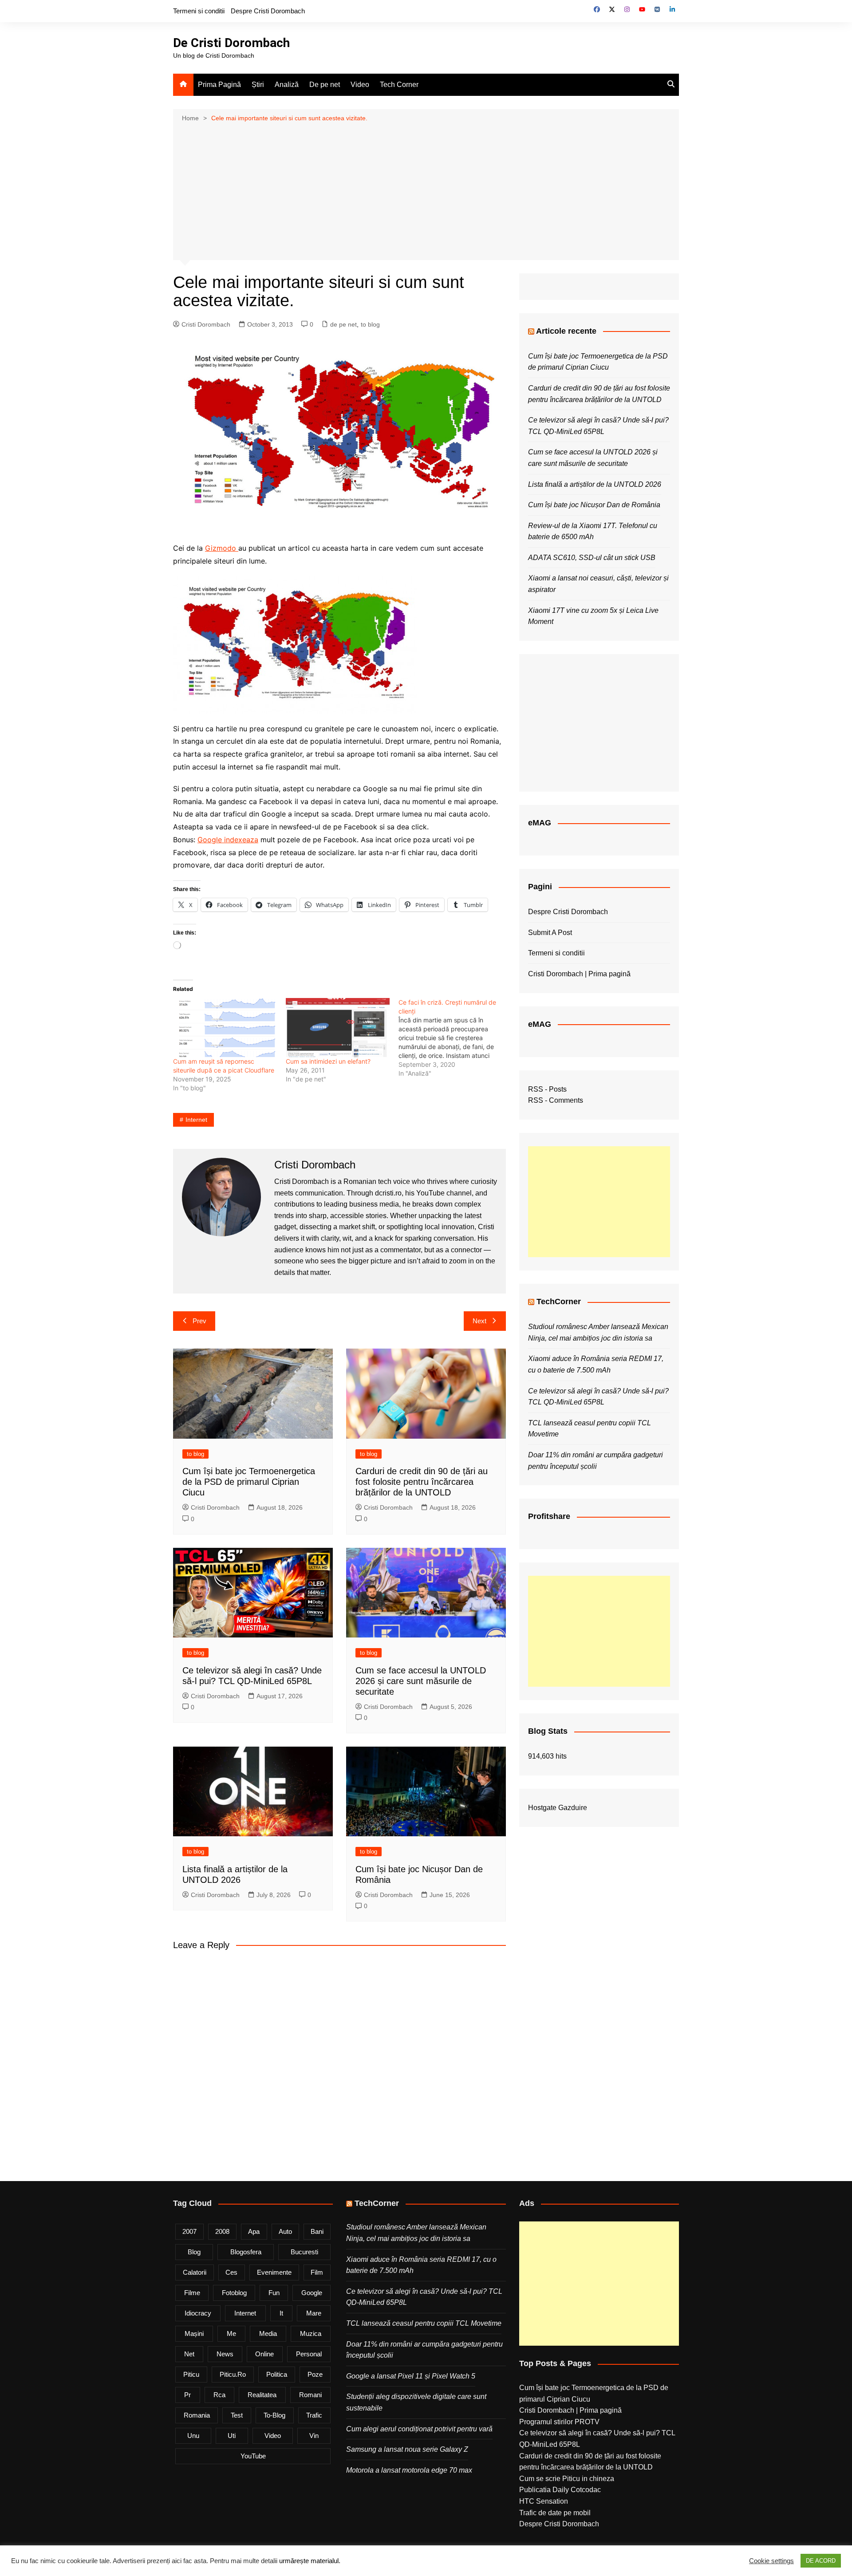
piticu (191, 2374)
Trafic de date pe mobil (555, 2513)
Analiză (287, 85)
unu (193, 2436)
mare (314, 2313)
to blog (370, 324)
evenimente (274, 2272)
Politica (277, 2374)
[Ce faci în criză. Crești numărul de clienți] (455, 1038)
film (317, 2272)
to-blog (274, 2415)
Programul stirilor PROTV (559, 2422)
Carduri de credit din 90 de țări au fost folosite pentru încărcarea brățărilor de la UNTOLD (422, 1482)
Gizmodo (222, 548)
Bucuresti (304, 2252)
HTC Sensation (544, 2501)
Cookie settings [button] (771, 2561)
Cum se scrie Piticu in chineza (567, 2479)
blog (194, 2252)
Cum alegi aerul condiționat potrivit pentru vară (419, 2429)
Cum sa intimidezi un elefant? (328, 1061)
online (264, 2354)
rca (219, 2395)
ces (231, 2272)
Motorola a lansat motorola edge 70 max (409, 2470)
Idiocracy (198, 2313)
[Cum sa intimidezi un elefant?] (338, 1028)
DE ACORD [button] (821, 2561)
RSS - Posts (547, 1089)
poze (315, 2374)
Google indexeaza (228, 840)
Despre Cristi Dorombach (268, 11)
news (225, 2354)
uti (232, 2436)
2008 (222, 2231)
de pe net (343, 324)
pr (187, 2395)
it (281, 2313)
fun (274, 2293)
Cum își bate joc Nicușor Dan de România (594, 505)
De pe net (325, 85)
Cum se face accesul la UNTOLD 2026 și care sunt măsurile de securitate (421, 1681)
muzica (311, 2333)
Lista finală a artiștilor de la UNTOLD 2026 (595, 484)
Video (360, 85)
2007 (189, 2231)
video (273, 2436)
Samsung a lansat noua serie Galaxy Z (407, 2449)
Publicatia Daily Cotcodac (560, 2490)
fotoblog (234, 2293)
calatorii (195, 2272)
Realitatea (262, 2395)
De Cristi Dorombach (231, 43)
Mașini (194, 2333)
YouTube (253, 2456)
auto (285, 2231)
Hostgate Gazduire (558, 1808)
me (231, 2333)
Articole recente (566, 331)
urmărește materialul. (310, 2561)
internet (196, 1120)
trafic (314, 2415)
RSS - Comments (556, 1100)
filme (192, 2293)
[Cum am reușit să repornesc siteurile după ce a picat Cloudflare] (225, 1028)
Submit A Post (550, 933)
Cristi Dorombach (206, 324)
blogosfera (246, 2252)
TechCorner (559, 1302)
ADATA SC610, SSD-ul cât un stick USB (592, 558)
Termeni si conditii (199, 11)
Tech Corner (399, 85)
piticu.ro (233, 2374)
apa (254, 2231)
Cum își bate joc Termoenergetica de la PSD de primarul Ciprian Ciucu (249, 1482)
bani (317, 2231)
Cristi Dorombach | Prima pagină (579, 974)
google (312, 2293)
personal (309, 2354)
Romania (197, 2415)
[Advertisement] (426, 190)
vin (314, 2436)
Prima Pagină (219, 85)
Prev (199, 1321)
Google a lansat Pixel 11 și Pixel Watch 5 (411, 2376)
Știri (258, 85)
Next (479, 1321)
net (189, 2354)
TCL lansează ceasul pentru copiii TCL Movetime (424, 2323)
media (268, 2333)
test (237, 2415)
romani (310, 2395)
